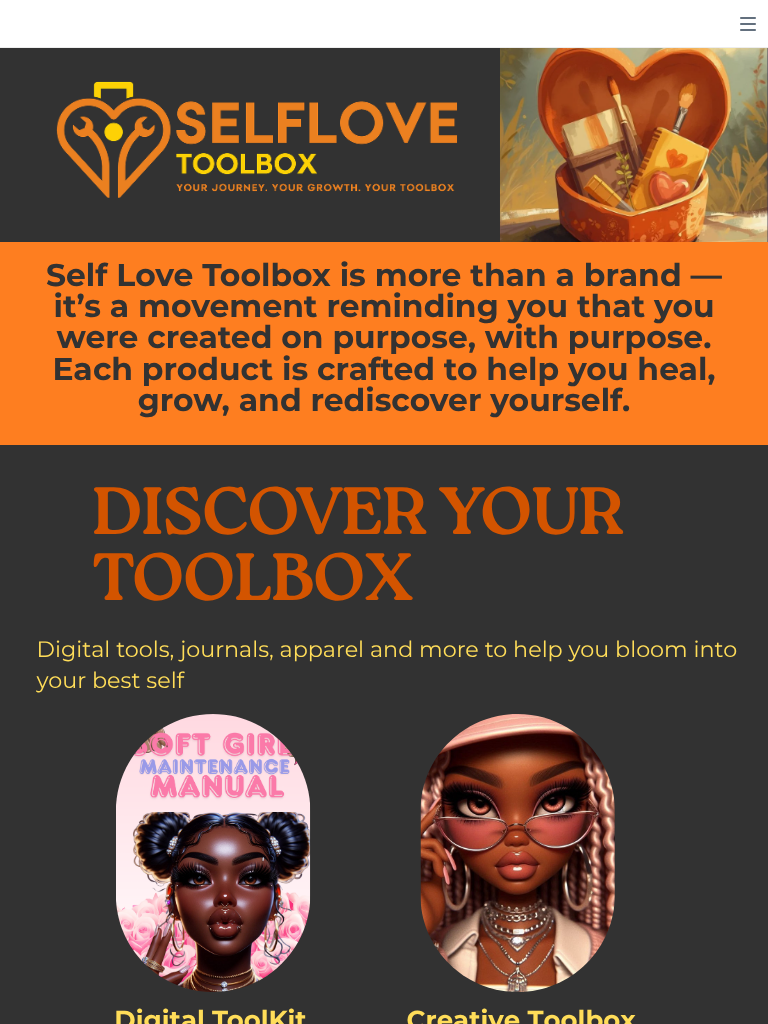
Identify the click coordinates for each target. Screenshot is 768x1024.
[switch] (748, 24)
